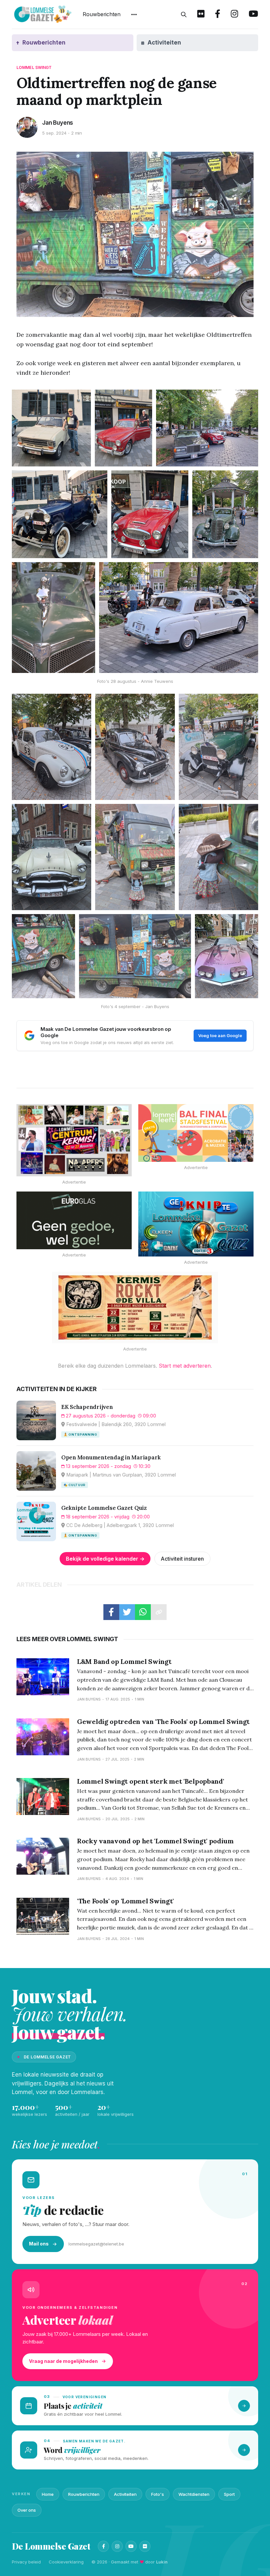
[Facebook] (103, 2546)
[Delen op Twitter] (127, 1612)
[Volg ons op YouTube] (253, 15)
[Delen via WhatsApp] (143, 1612)
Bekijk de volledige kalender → (105, 1559)
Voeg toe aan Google (220, 1035)
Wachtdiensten (194, 2494)
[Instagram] (117, 2546)
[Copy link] (159, 1612)
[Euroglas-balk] (74, 1220)
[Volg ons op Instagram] (234, 15)
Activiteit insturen (182, 1559)
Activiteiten (125, 2494)
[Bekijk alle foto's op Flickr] (201, 15)
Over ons (27, 2510)
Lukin (162, 2562)
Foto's (158, 2494)
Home (48, 2494)
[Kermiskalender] (74, 1140)
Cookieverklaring (66, 2562)
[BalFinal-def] (196, 1133)
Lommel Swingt (34, 67)
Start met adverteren (185, 1366)
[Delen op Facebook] (111, 1612)
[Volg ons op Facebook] (218, 15)
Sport (229, 2494)
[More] (134, 15)
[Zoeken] (184, 15)
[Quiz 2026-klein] (196, 1224)
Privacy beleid (26, 2562)
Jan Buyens (58, 123)
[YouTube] (131, 2546)
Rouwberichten (102, 14)
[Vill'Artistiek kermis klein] (135, 1307)
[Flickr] (145, 2546)
